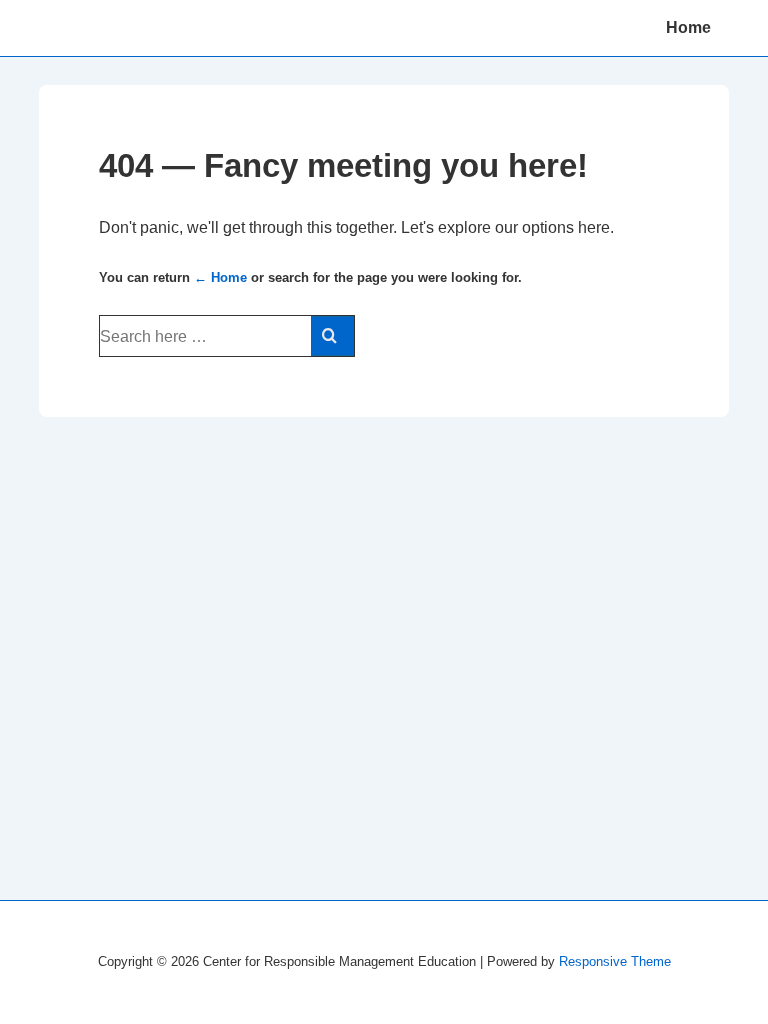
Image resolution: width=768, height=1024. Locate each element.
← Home (220, 277)
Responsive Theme (615, 961)
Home (688, 27)
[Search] (332, 336)
